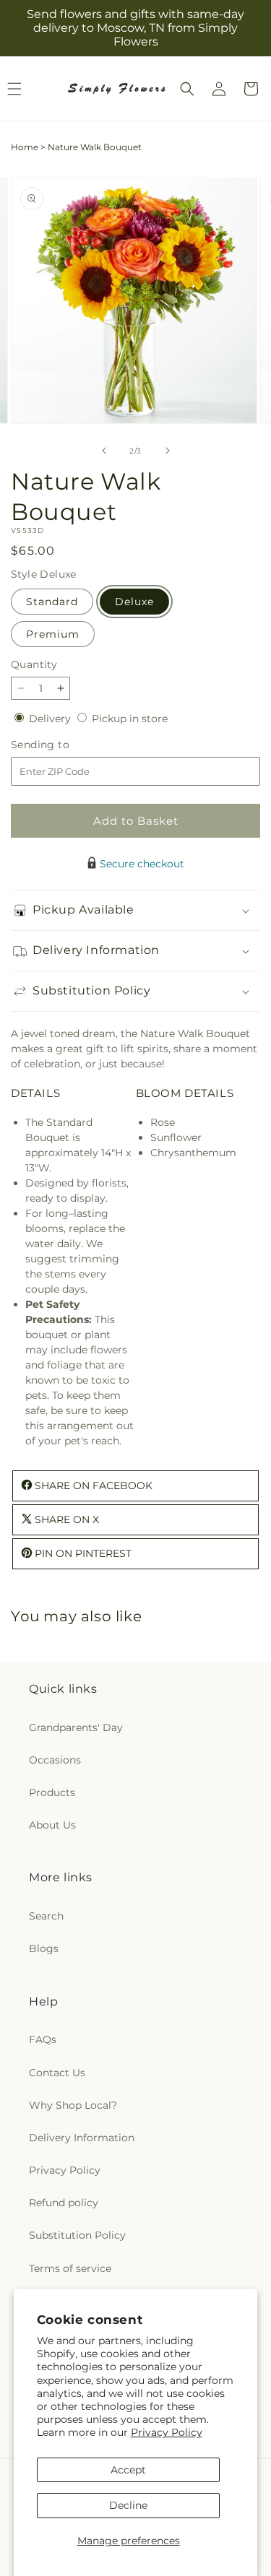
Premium (53, 634)
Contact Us (57, 2073)
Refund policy (64, 2203)
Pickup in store (130, 719)
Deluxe (134, 602)
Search (46, 1916)
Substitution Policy (77, 2235)
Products (52, 1792)
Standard (52, 602)
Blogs (44, 1948)
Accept (128, 2470)
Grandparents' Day (76, 1727)
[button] (187, 89)
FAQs (43, 2039)
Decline (128, 2505)
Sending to (62, 745)
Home (25, 147)
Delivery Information (82, 2138)
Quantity (34, 664)
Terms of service (70, 2268)
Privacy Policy (167, 2432)
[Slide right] (168, 451)
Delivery (51, 719)
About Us (52, 1825)
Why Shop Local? (73, 2105)
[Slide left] (104, 451)
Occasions (55, 1760)
